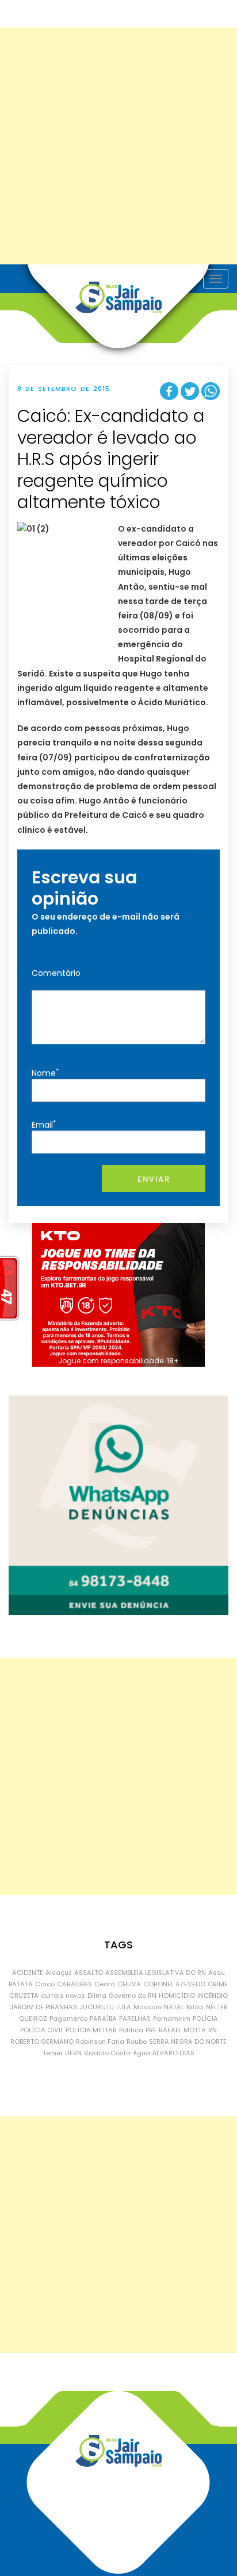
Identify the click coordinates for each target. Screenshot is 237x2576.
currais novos (63, 1996)
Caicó (45, 1984)
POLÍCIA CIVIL (42, 2030)
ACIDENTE (28, 1973)
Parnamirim (172, 2018)
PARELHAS (135, 2018)
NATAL (174, 2007)
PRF (151, 2030)
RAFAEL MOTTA (182, 2030)
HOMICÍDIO (177, 1996)
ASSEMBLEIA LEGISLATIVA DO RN (156, 1973)
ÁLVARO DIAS (173, 2053)
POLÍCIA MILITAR (91, 2030)
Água (142, 2053)
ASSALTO (89, 1973)
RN (213, 2030)
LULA (124, 2007)
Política (131, 2030)
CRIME (218, 1984)
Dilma (97, 1996)
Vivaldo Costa (107, 2053)
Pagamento (68, 2018)
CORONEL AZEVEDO (174, 1984)
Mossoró (148, 2007)
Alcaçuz (59, 1973)
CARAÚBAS (74, 1984)
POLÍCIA (205, 2018)
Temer (53, 2053)
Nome (45, 1073)
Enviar (154, 1179)
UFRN (73, 2053)
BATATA (21, 1984)
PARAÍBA (103, 2018)
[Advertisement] (118, 146)
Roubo (137, 2041)
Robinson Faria (100, 2041)
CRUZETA (24, 1996)
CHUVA (129, 1984)
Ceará (105, 1984)
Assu (217, 1973)
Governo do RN (133, 1996)
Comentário (56, 973)
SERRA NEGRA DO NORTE (188, 2041)
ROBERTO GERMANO (42, 2041)
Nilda (195, 2007)
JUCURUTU (97, 2007)
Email (44, 1124)
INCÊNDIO (213, 1996)
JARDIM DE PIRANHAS (43, 2007)
